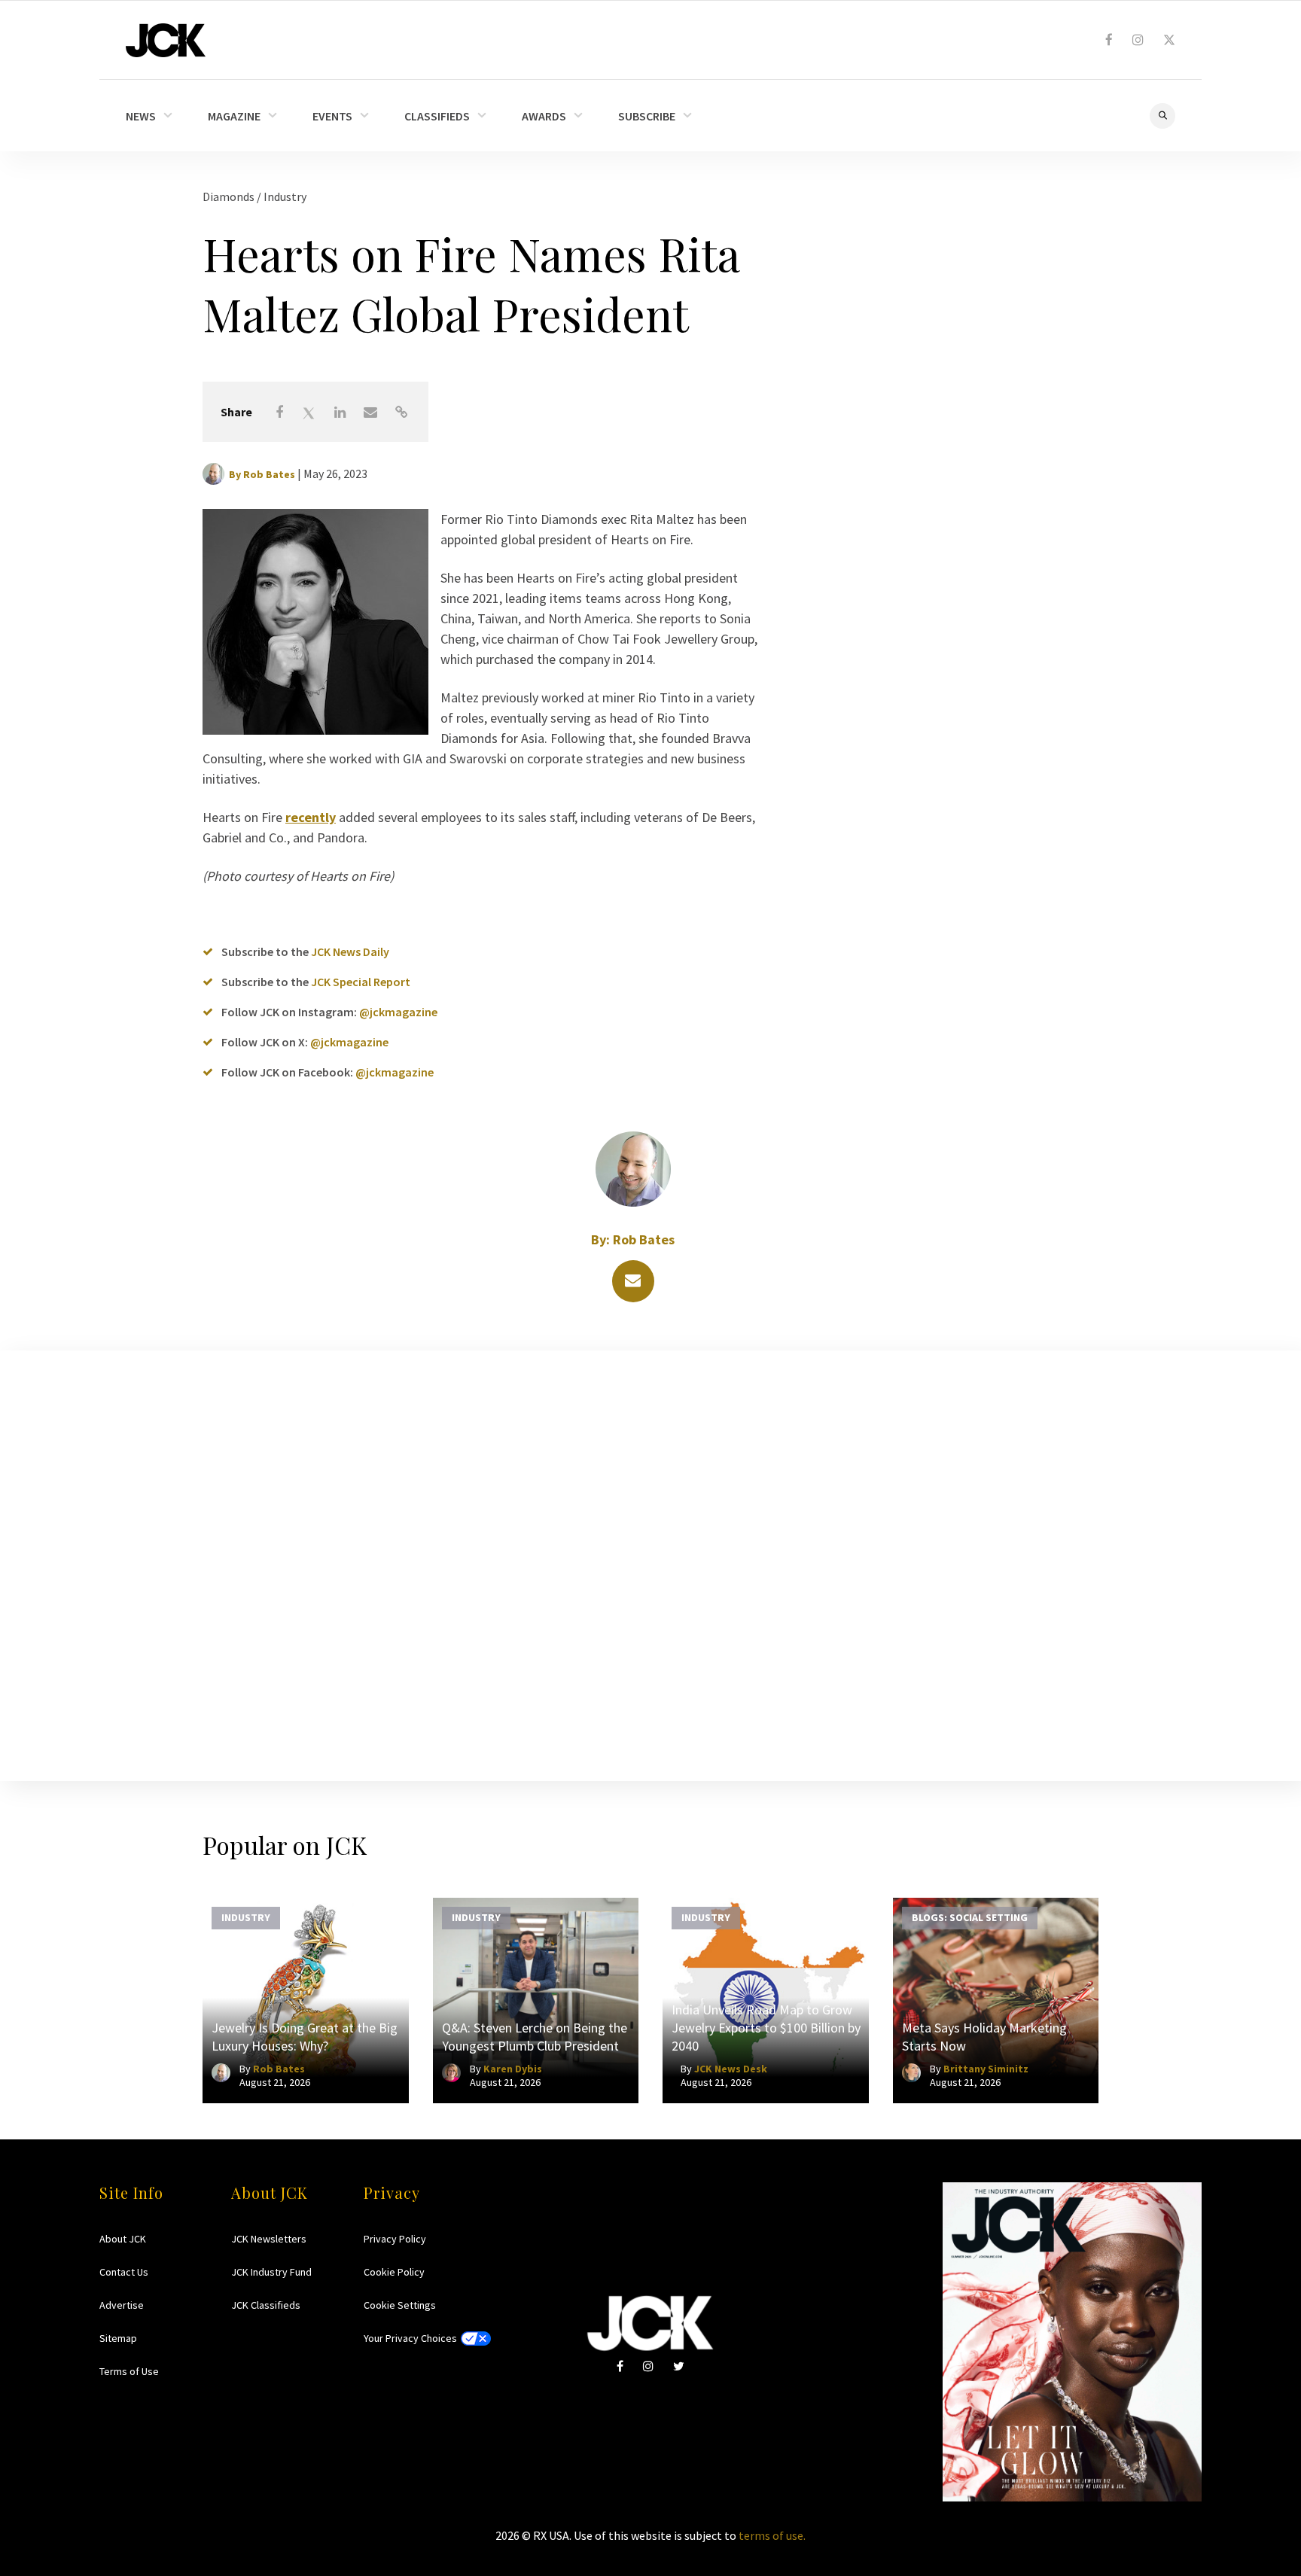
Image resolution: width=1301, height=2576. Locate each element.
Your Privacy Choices (410, 2338)
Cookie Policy (394, 2272)
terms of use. (772, 2535)
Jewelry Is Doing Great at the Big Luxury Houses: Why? (305, 2037)
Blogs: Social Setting (970, 1917)
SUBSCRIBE (647, 116)
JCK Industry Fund (271, 2272)
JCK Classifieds (266, 2305)
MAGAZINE (234, 116)
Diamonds (230, 196)
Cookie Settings (400, 2305)
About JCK (123, 2239)
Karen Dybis (513, 2069)
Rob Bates (269, 474)
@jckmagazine (398, 1012)
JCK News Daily (350, 952)
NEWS (141, 116)
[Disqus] (650, 1563)
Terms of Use (129, 2371)
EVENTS (332, 116)
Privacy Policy (395, 2239)
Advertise (122, 2305)
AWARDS (544, 116)
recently (311, 817)
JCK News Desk (731, 2069)
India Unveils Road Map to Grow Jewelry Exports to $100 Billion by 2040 (766, 2028)
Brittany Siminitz (986, 2069)
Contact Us (124, 2272)
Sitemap (118, 2338)
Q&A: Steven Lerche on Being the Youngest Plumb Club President (535, 2037)
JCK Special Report (361, 982)
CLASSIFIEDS (437, 116)
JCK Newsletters (269, 2239)
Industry (285, 196)
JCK (166, 40)
